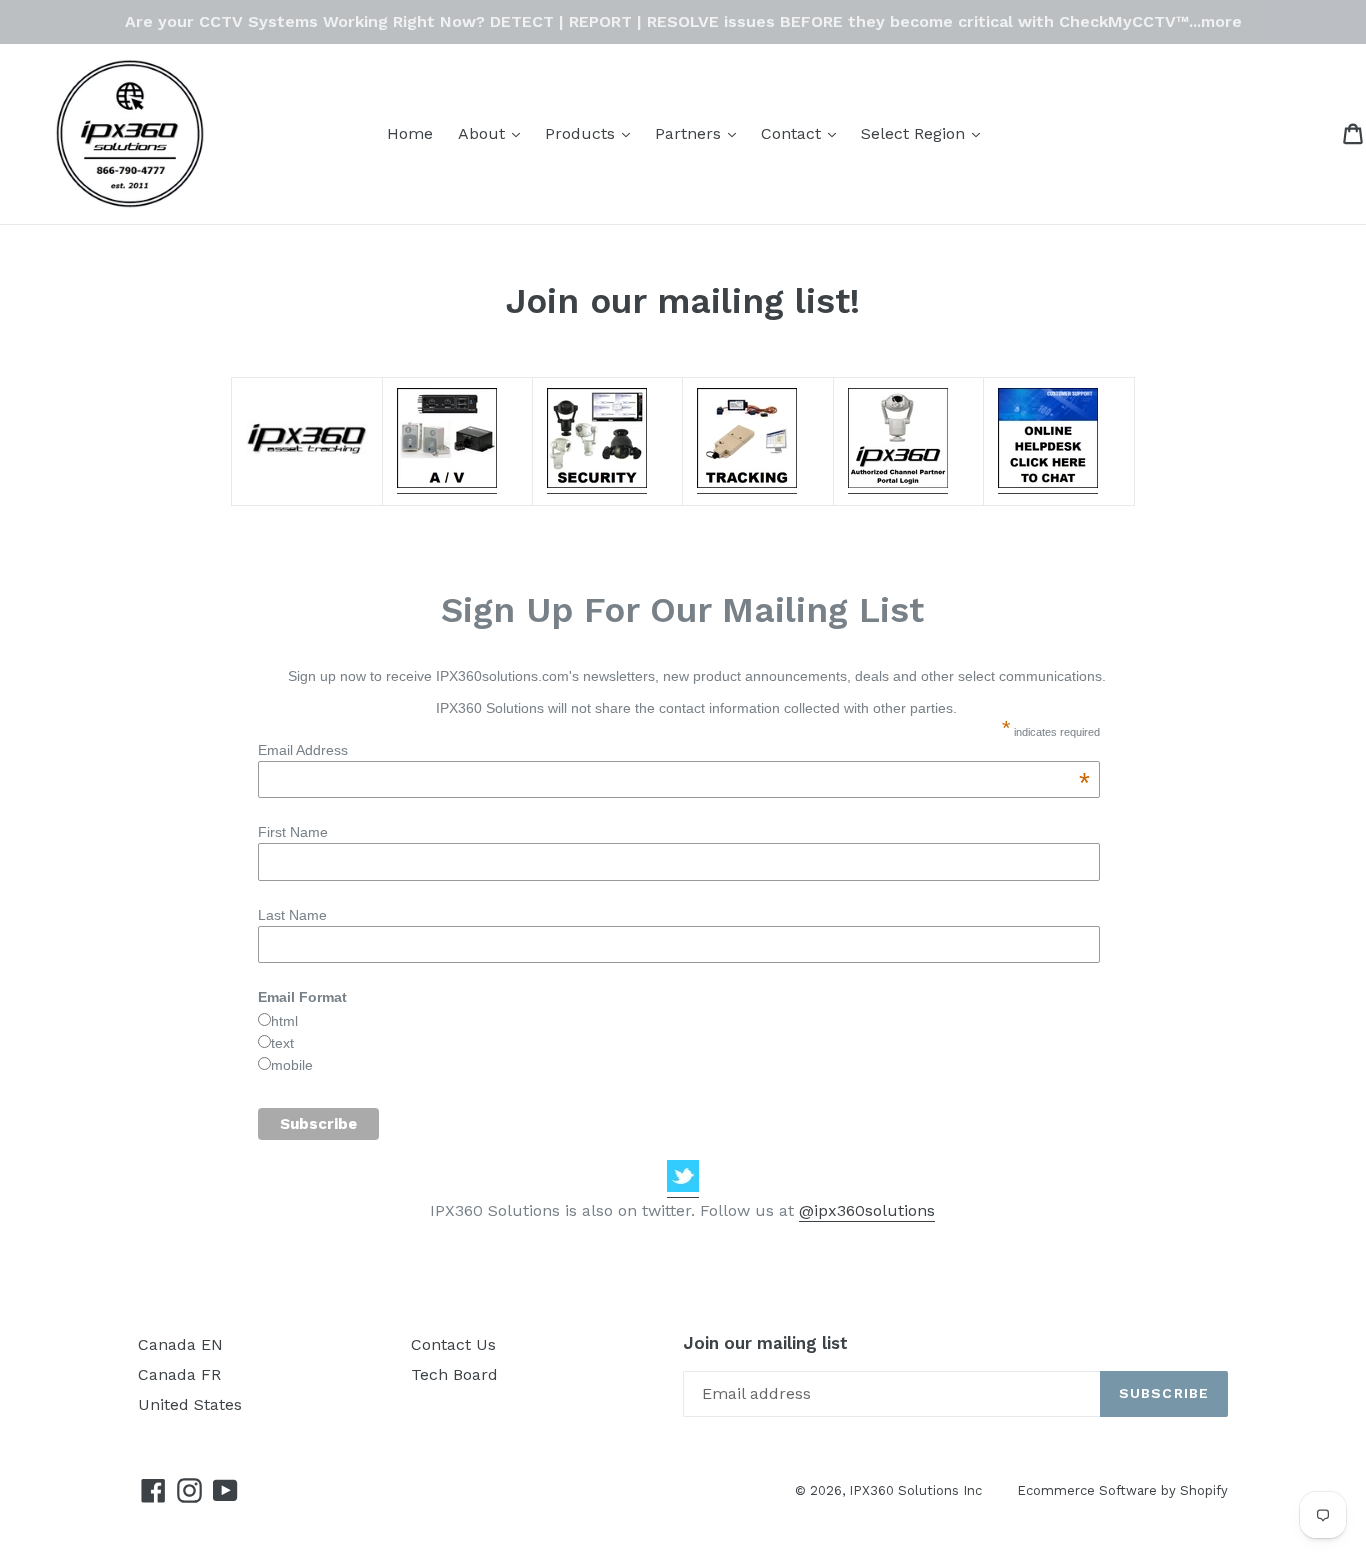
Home (410, 133)
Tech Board (454, 1374)
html (284, 1021)
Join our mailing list (765, 1343)
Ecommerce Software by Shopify (1122, 1490)
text (282, 1043)
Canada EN (180, 1344)
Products (592, 133)
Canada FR (179, 1374)
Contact (803, 133)
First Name (293, 832)
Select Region (925, 133)
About (494, 133)
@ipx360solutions (867, 1210)
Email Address (673, 750)
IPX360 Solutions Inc (915, 1490)
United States (190, 1404)
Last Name (292, 915)
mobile (292, 1065)
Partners (700, 133)
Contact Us (453, 1344)
